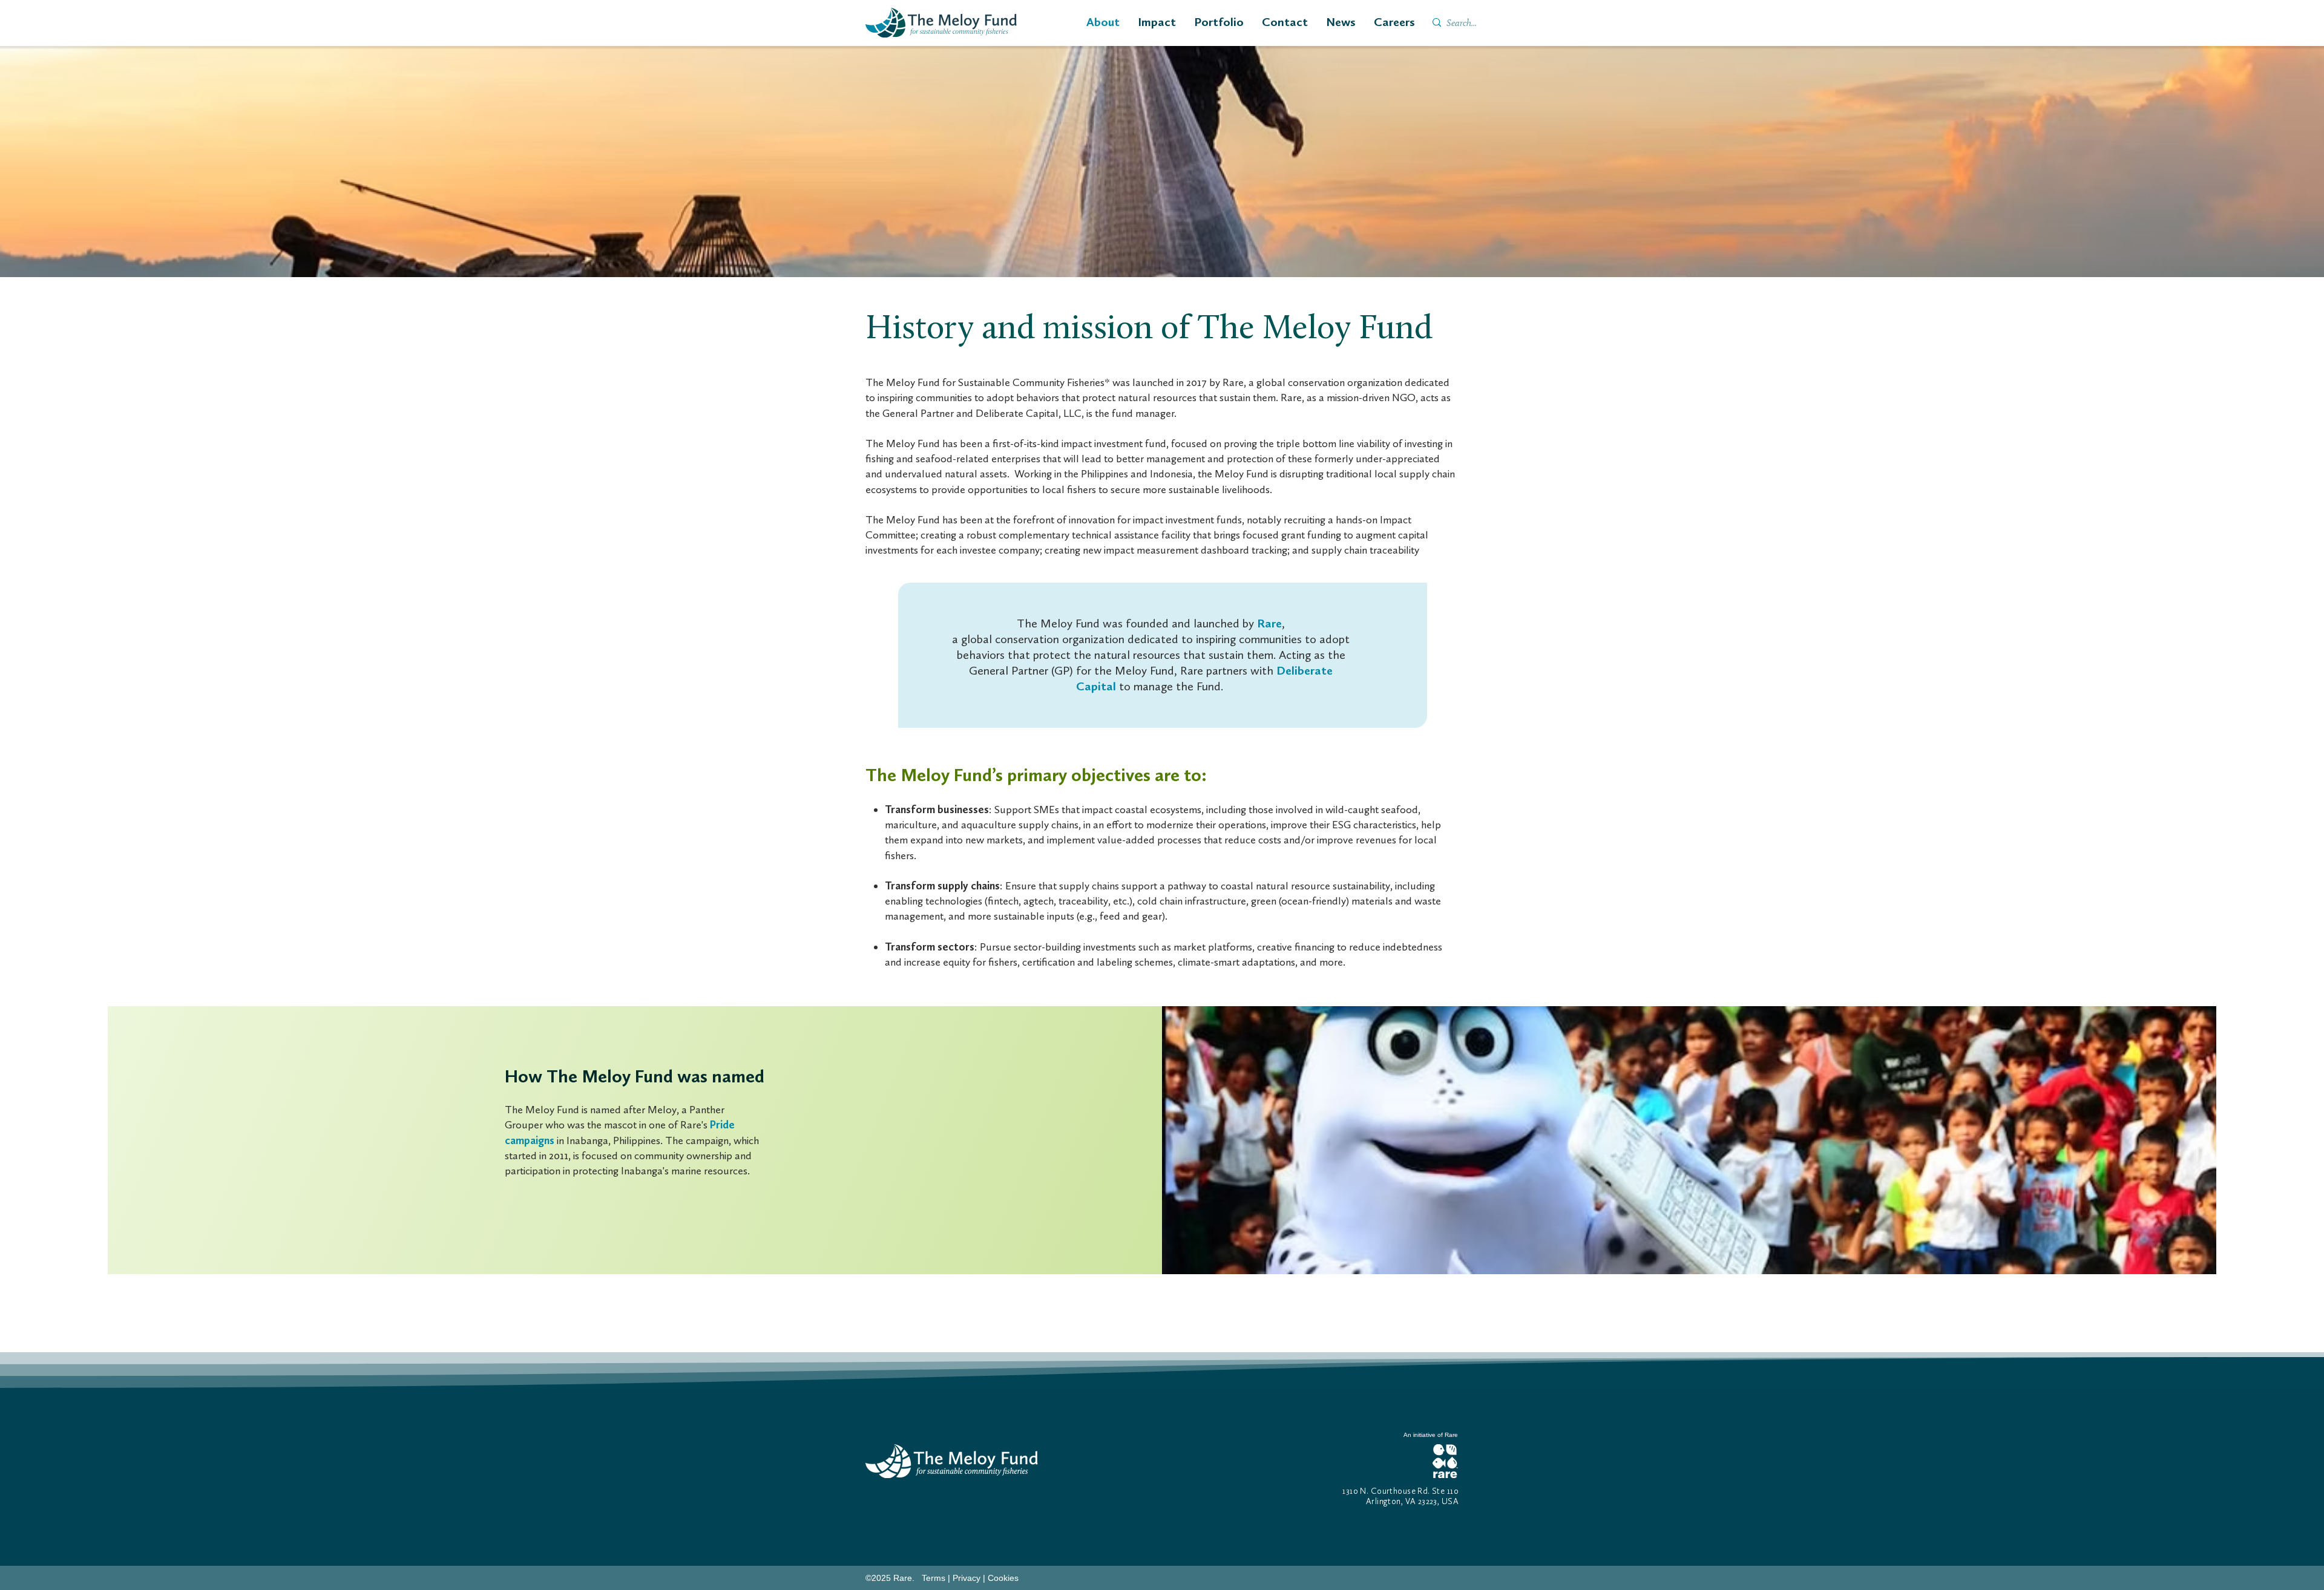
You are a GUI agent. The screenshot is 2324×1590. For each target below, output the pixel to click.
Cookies (1003, 1578)
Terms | (937, 1578)
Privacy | (970, 1578)
